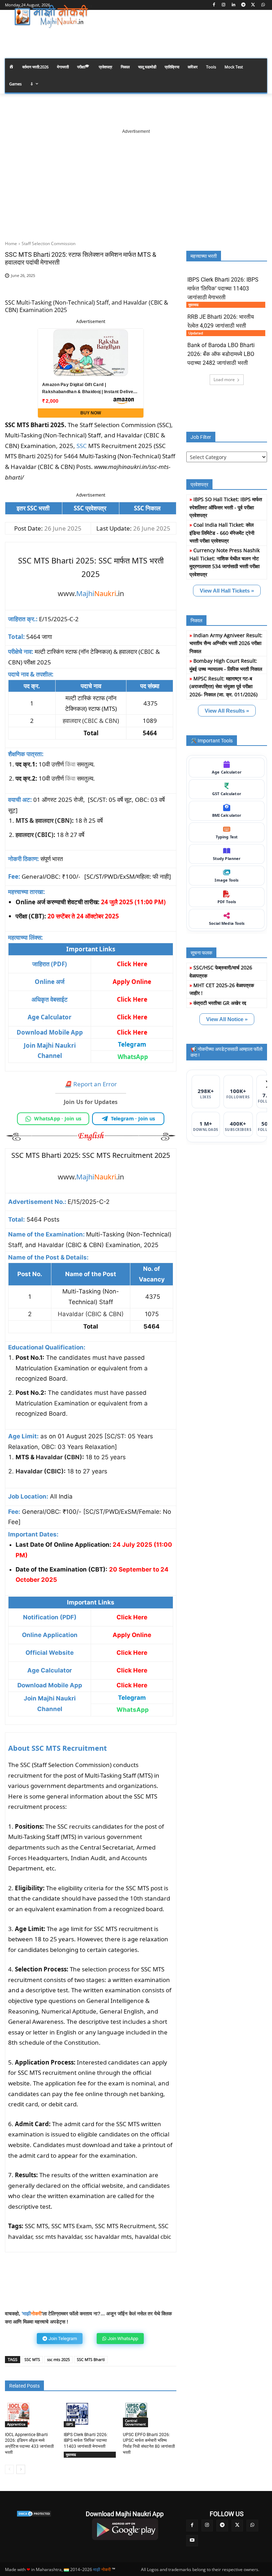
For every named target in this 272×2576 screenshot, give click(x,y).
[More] (160, 287)
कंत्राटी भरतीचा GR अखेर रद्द (220, 1003)
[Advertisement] (136, 179)
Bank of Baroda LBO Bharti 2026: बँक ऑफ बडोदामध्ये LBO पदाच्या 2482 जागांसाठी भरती (221, 354)
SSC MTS (32, 2359)
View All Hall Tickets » (227, 591)
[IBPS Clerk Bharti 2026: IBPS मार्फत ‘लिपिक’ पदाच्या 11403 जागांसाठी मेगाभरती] (77, 2414)
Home (11, 244)
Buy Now (91, 413)
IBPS (69, 2424)
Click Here (132, 1032)
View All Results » (227, 711)
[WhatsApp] (263, 5)
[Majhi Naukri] (53, 17)
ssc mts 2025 (58, 2359)
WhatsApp (133, 1057)
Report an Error (91, 1084)
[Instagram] (224, 5)
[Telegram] (243, 5)
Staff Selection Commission (49, 244)
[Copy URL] (143, 287)
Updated (196, 333)
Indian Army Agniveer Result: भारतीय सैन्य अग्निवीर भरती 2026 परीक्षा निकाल (226, 643)
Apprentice (16, 2424)
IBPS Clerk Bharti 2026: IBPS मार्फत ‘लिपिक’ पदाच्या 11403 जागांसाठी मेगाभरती (86, 2441)
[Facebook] (214, 5)
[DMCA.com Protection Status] (34, 2514)
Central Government (135, 2422)
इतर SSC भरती (34, 508)
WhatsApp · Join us (58, 1118)
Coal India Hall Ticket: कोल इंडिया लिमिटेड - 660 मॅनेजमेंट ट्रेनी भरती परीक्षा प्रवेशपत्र (222, 533)
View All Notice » (227, 1019)
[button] (259, 37)
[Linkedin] (234, 5)
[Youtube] (192, 2541)
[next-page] (21, 2469)
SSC (82, 446)
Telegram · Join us (133, 1118)
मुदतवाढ (71, 2455)
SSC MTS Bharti (91, 2359)
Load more (224, 380)
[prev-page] (9, 2469)
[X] (253, 5)
